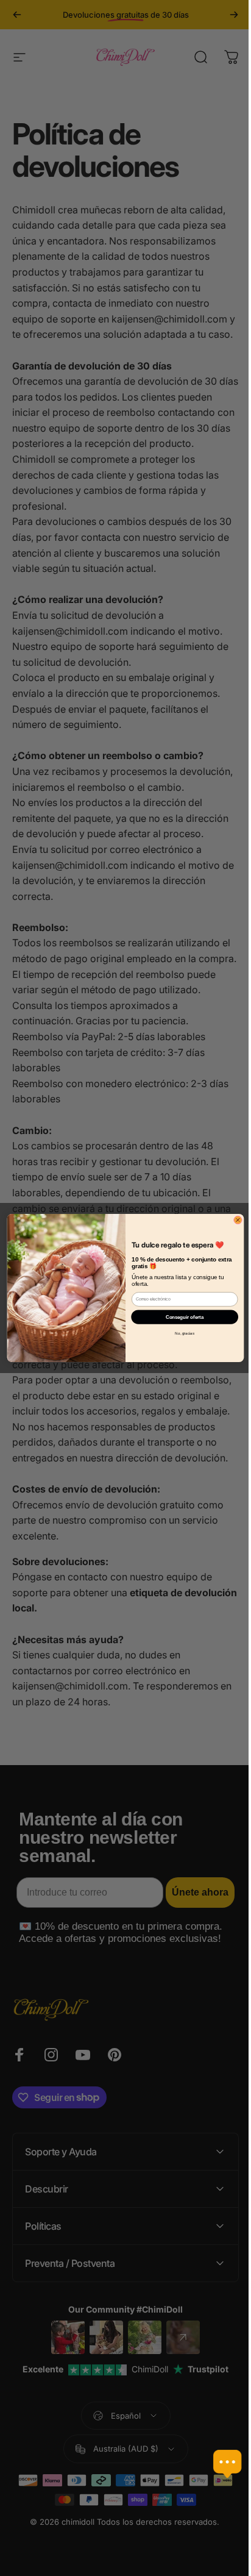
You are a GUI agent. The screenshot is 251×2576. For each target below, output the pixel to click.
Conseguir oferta (180, 1317)
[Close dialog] (233, 1220)
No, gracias (180, 1333)
